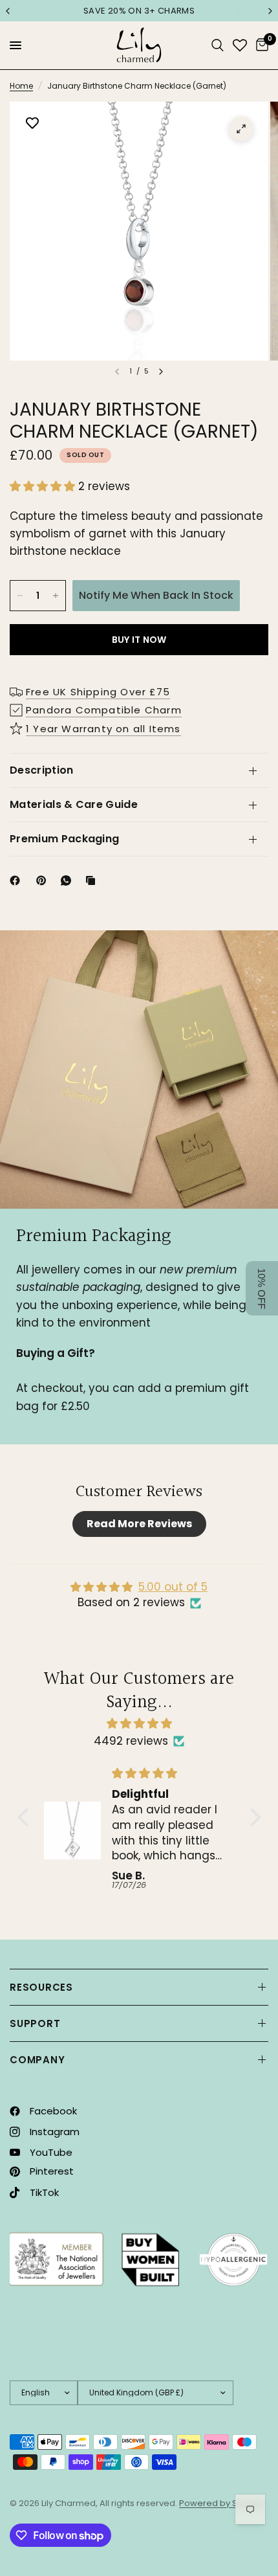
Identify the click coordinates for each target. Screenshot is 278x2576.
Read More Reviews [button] (139, 1524)
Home (21, 86)
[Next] (161, 372)
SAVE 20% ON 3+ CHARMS (139, 11)
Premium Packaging (64, 839)
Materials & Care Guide (74, 804)
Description (42, 770)
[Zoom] (241, 129)
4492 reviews (131, 1741)
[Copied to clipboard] (93, 880)
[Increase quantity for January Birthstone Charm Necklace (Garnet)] (56, 596)
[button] (44, 486)
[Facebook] (17, 880)
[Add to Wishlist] (32, 124)
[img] (139, 1723)
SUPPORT (35, 2023)
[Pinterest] (44, 880)
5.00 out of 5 (173, 1587)
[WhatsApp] (69, 880)
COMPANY (37, 2060)
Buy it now (139, 640)
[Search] (218, 45)
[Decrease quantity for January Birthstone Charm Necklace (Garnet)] (20, 596)
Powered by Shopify (221, 2503)
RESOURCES (41, 1987)
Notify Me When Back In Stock (156, 595)
